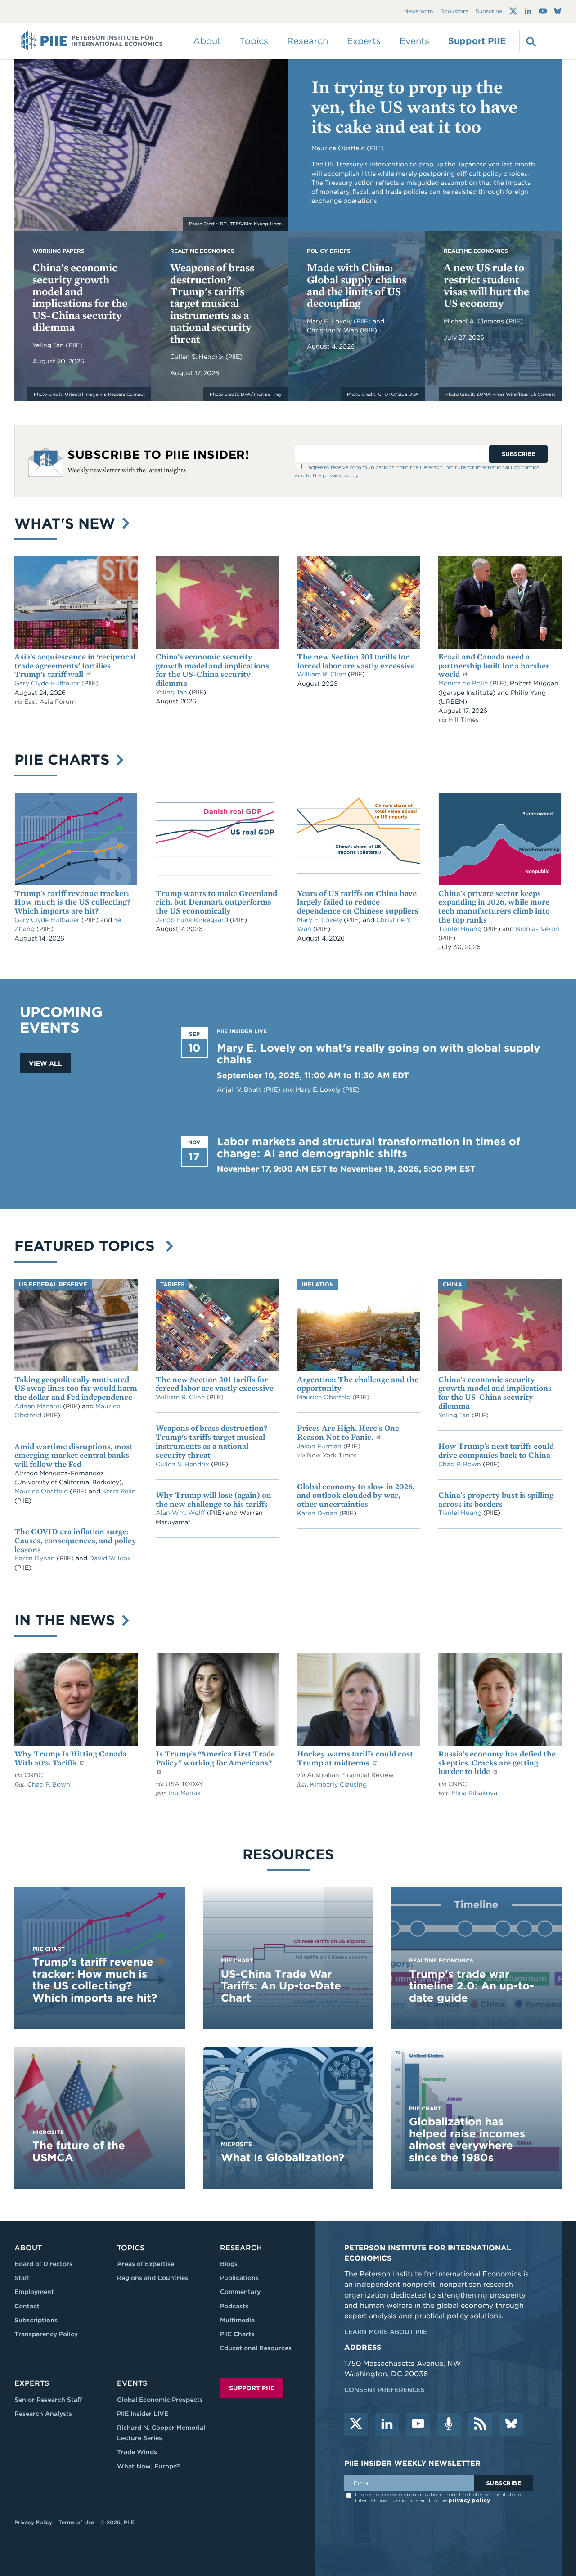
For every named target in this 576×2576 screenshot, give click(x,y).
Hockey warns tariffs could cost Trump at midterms (355, 1758)
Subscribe (489, 11)
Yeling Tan (49, 345)
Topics (131, 2248)
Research (241, 2248)
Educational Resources (256, 2348)
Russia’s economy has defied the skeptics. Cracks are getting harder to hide (497, 1763)
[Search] (530, 41)
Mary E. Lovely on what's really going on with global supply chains (378, 1054)
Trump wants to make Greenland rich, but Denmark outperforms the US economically (216, 902)
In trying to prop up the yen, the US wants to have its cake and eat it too (414, 107)
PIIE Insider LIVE (143, 2414)
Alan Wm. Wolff (180, 1513)
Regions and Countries (153, 2278)
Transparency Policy (46, 2334)
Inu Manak (185, 1793)
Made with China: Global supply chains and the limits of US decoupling (357, 285)
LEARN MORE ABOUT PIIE (386, 2332)
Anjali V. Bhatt (240, 1089)
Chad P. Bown (461, 1464)
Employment (34, 2292)
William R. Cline (322, 674)
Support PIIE (477, 41)
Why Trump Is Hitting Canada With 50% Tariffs (70, 1758)
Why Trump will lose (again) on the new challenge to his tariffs (214, 1499)
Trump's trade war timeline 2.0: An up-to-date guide (472, 1986)
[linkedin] (387, 2424)
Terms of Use (76, 2522)
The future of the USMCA (79, 2151)
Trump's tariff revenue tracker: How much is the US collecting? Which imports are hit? (72, 902)
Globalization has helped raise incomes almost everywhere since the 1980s (467, 2139)
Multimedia (237, 2320)
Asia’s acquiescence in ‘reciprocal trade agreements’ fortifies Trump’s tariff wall (75, 665)
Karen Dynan (36, 1558)
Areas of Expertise (146, 2264)
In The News (67, 1620)
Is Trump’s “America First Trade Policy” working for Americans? (215, 1758)
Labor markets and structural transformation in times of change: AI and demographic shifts (369, 1147)
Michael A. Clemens (475, 321)
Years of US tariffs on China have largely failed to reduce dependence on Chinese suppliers (358, 902)
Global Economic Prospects (160, 2400)
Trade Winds (137, 2452)
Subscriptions (36, 2320)
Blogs (229, 2264)
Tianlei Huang (461, 929)
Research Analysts (43, 2414)
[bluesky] (511, 2424)
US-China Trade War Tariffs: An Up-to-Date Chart (281, 1986)
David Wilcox (110, 1558)
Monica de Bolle (463, 683)
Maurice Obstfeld (42, 1491)
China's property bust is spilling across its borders (496, 1499)
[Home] (92, 41)
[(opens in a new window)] (513, 11)
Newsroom (418, 11)
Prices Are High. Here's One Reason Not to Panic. (348, 1432)
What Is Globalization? (283, 2157)
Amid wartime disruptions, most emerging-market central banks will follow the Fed (74, 1455)
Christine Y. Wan (333, 330)
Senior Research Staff (48, 2400)
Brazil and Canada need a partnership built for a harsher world (494, 665)
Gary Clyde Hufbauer (48, 683)
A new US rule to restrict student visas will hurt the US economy (486, 285)
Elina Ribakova (474, 1793)
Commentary (240, 2292)
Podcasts (234, 2306)
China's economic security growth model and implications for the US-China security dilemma (80, 297)
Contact (27, 2306)
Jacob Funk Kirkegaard (193, 920)
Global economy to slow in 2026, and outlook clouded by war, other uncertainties (356, 1495)
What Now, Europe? (148, 2466)
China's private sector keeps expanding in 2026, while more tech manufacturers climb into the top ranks (494, 906)
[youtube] (418, 2424)
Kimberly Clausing (338, 1784)
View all (45, 1063)
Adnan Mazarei (39, 1406)
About (28, 2248)
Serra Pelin (119, 1491)
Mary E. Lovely (330, 321)
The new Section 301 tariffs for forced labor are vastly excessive (356, 661)
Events (414, 41)
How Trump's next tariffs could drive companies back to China (496, 1450)
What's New (67, 523)
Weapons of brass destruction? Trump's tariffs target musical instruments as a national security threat (212, 303)
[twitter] (356, 2424)
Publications (239, 2278)
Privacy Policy (33, 2522)
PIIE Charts (64, 759)
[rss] (480, 2424)
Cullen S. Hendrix (198, 357)
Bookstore (454, 11)
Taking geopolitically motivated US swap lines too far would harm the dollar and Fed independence (76, 1388)
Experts (32, 2383)
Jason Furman (320, 1446)
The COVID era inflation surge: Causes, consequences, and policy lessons (75, 1540)
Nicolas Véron (538, 929)
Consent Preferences (385, 2390)
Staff (22, 2278)
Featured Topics (89, 1246)
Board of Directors (43, 2264)
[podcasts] (449, 2424)
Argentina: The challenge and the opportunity (358, 1384)
